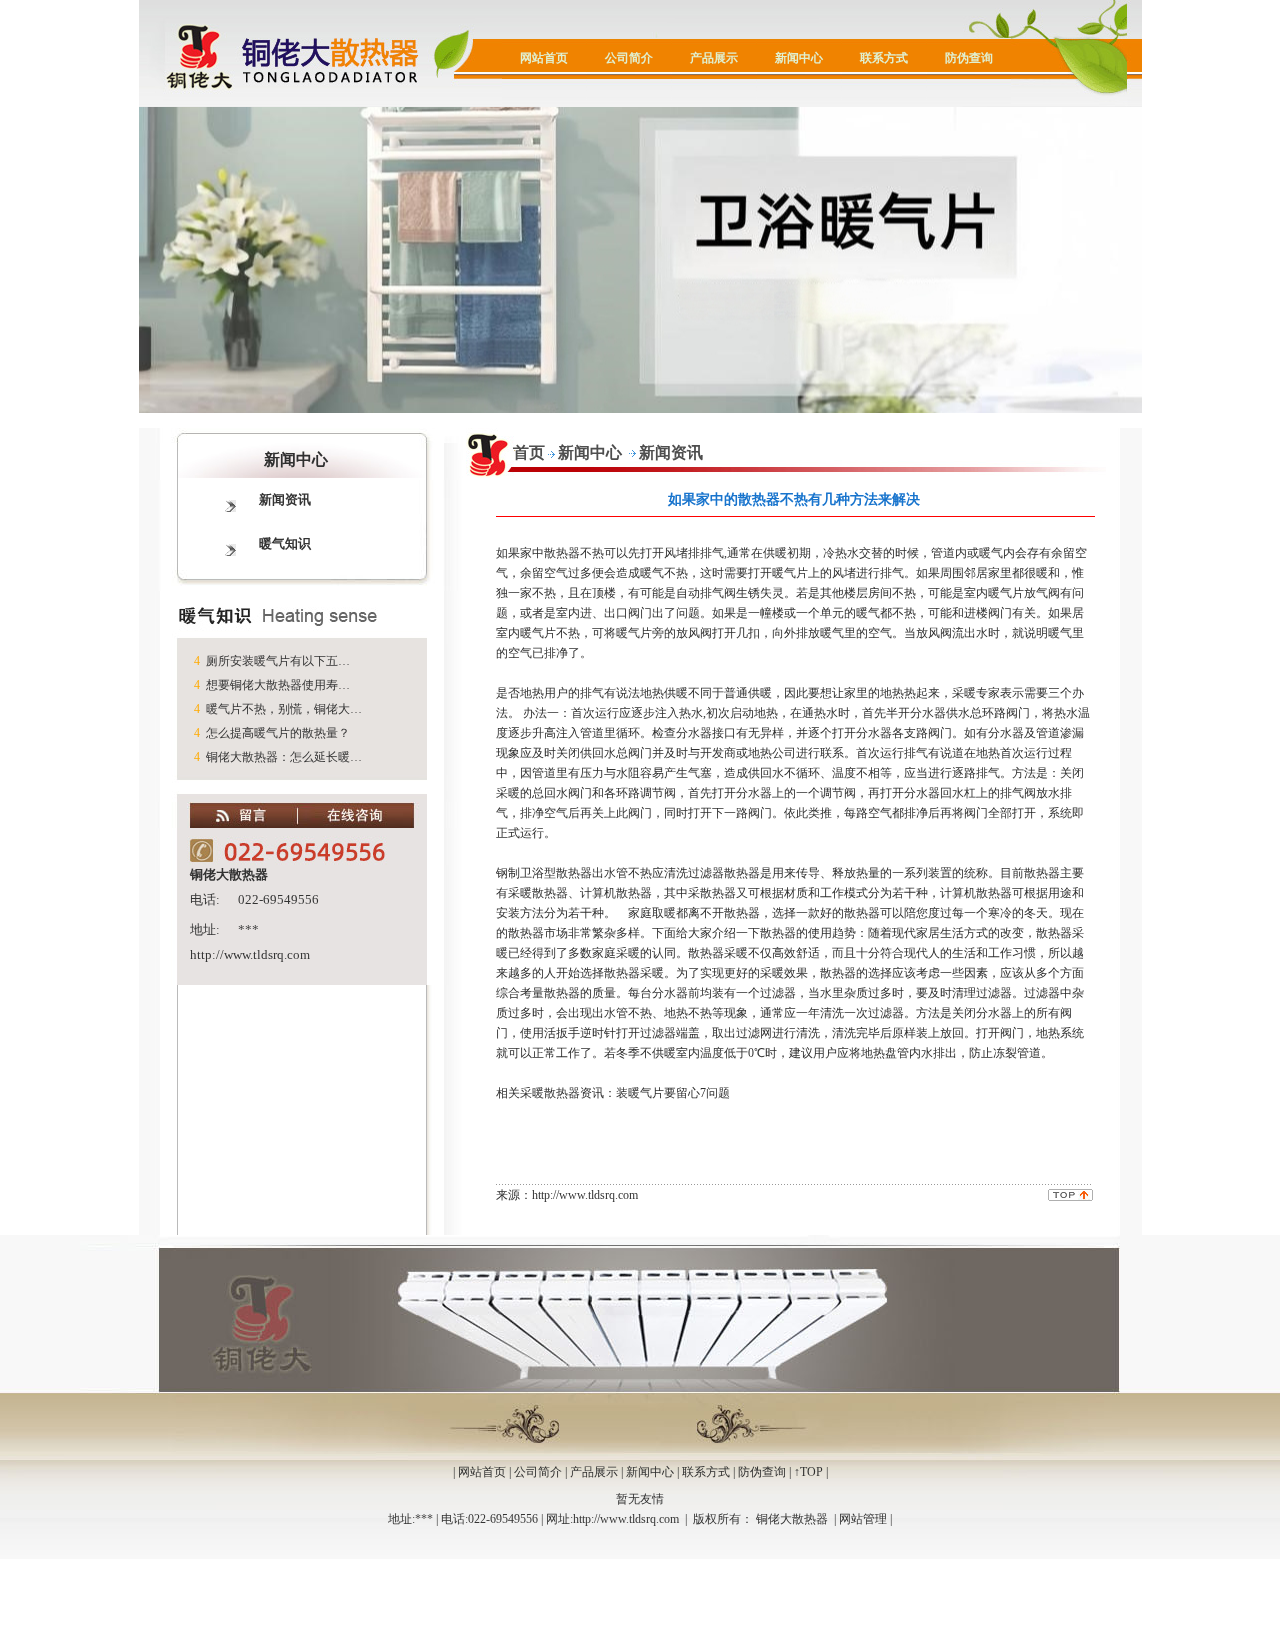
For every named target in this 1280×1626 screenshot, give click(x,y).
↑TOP (808, 1472)
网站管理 (863, 1519)
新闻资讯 (285, 499)
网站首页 (544, 58)
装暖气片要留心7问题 (673, 1093)
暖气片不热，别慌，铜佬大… (284, 709)
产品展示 (714, 58)
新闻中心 (799, 58)
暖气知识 (285, 543)
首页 (529, 452)
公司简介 (629, 58)
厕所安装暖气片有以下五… (278, 661)
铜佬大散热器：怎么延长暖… (284, 757)
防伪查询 (969, 58)
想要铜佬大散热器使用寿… (278, 685)
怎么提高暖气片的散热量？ (278, 733)
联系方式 (884, 58)
